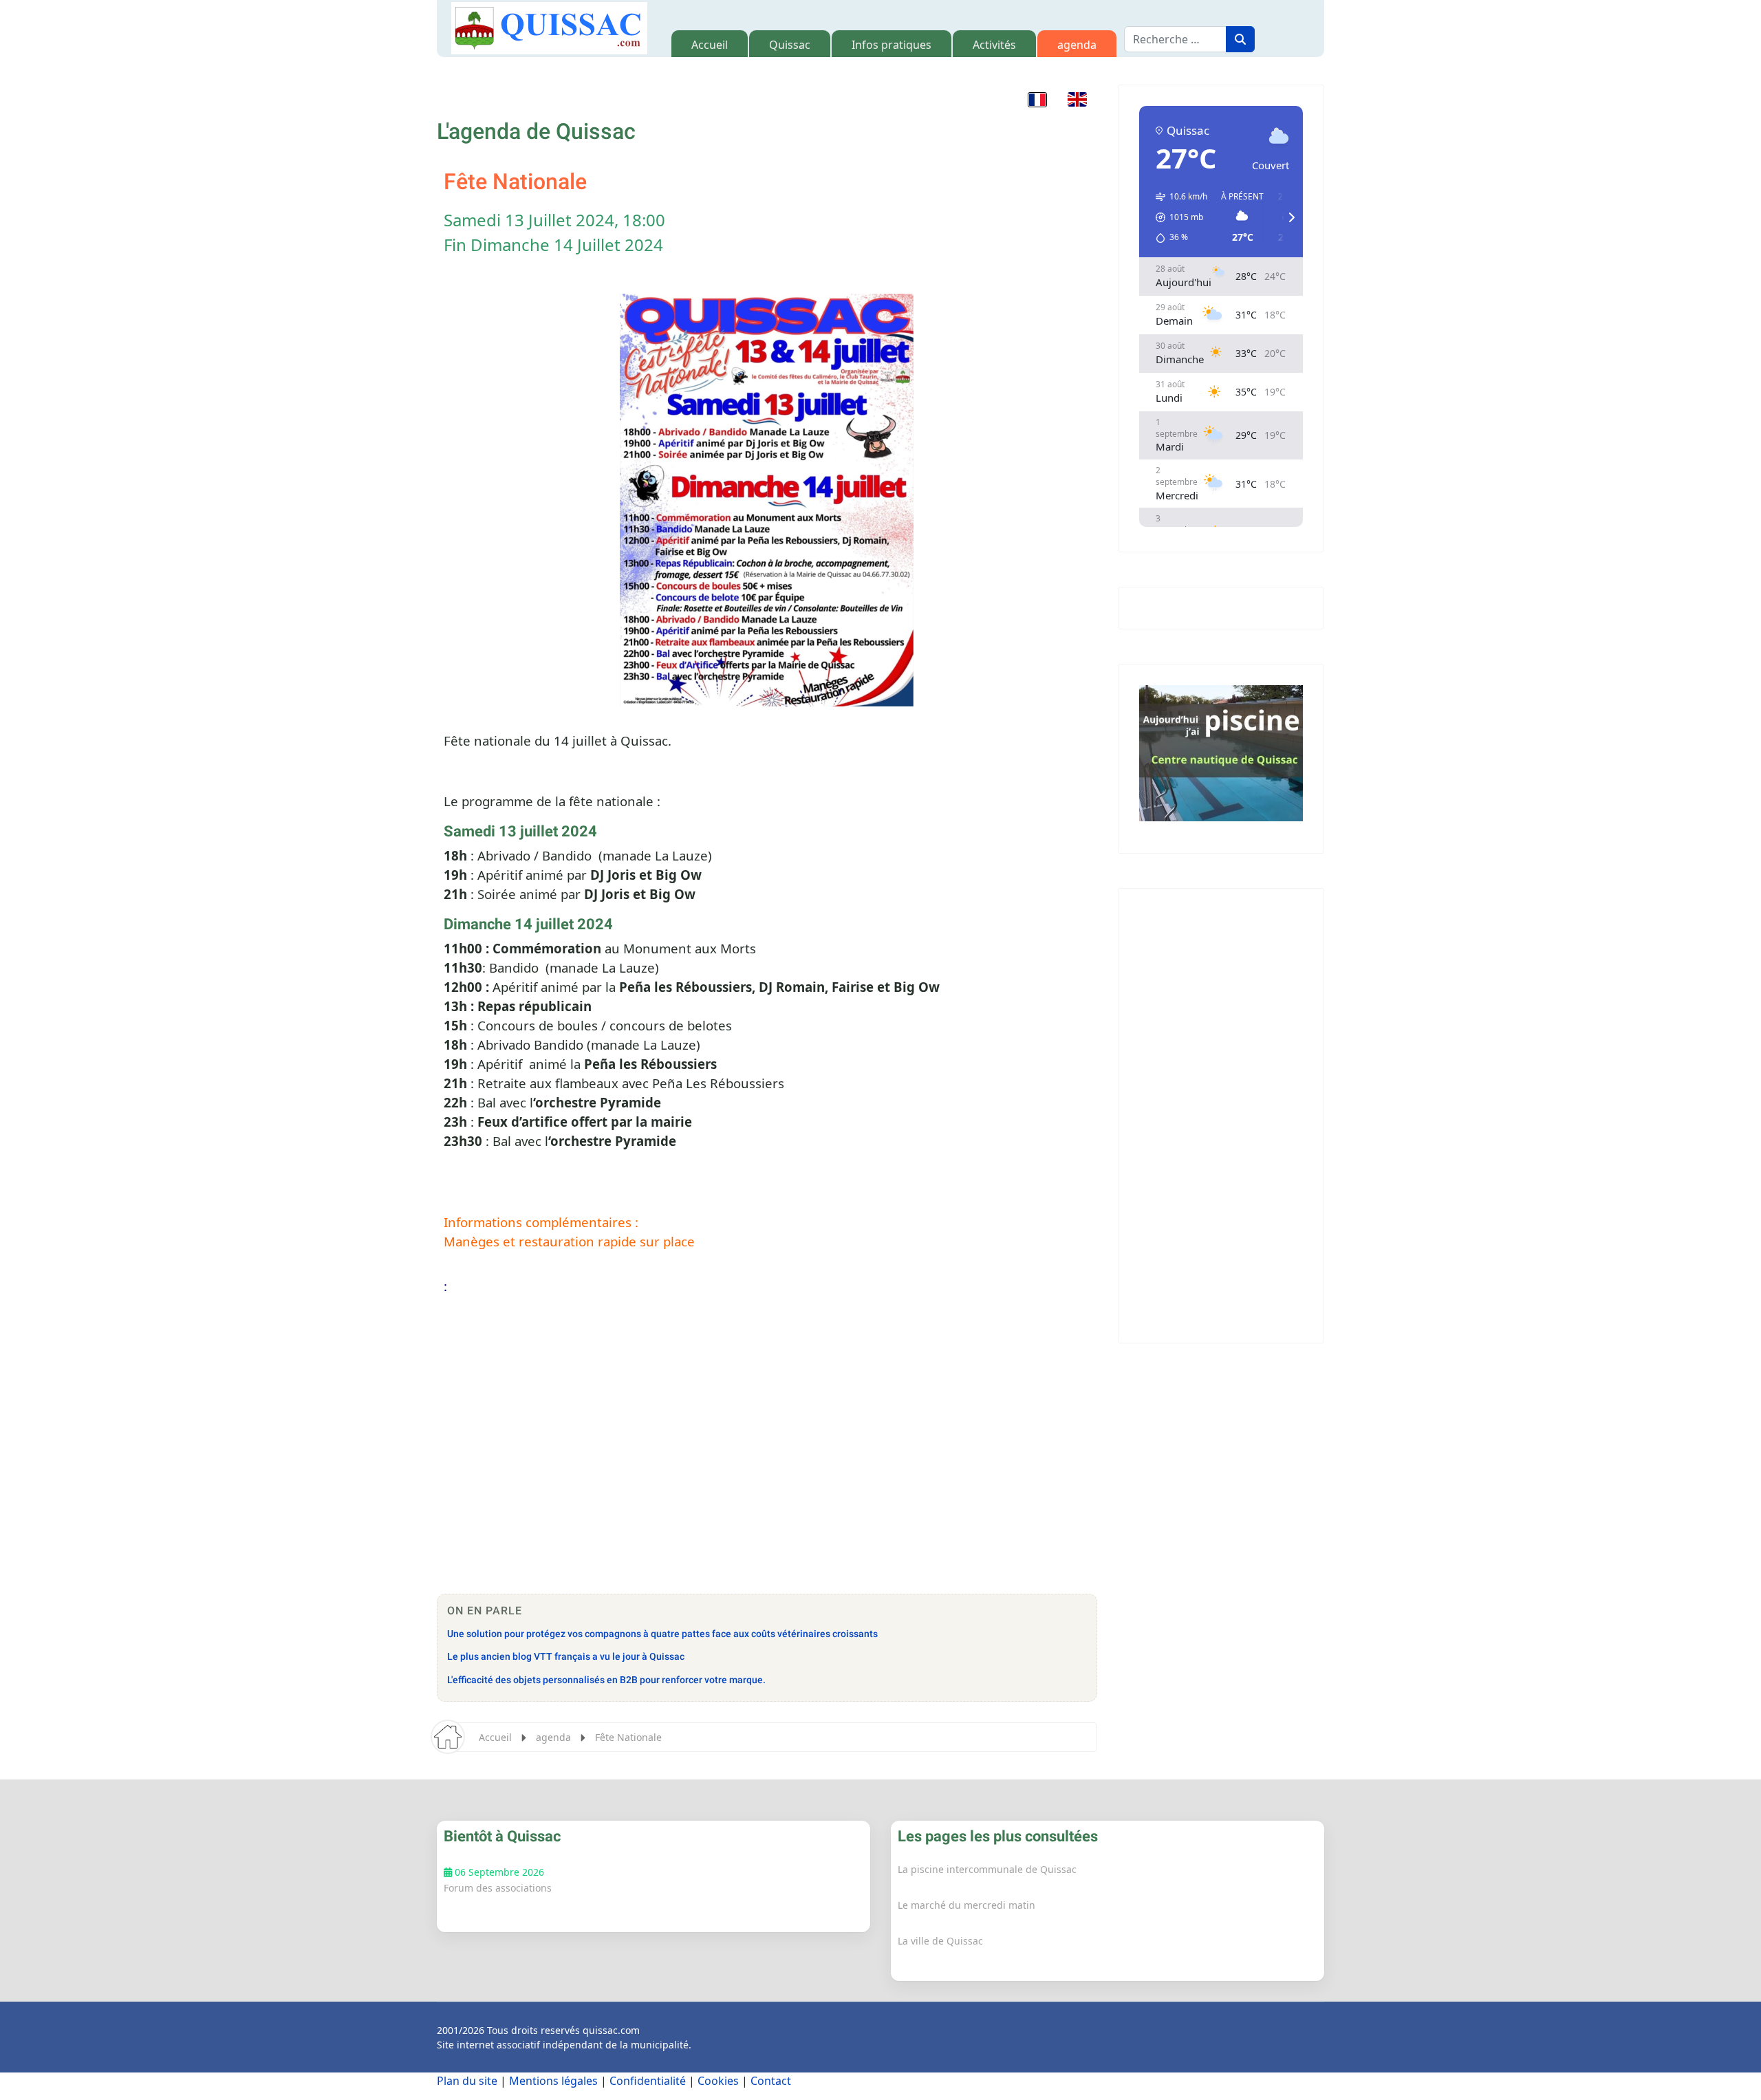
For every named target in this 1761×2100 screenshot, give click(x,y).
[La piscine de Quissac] (1221, 753)
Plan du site (467, 2081)
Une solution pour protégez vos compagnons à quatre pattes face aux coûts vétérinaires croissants (662, 1634)
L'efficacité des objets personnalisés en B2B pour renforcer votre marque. (606, 1680)
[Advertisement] (767, 1477)
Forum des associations (498, 1888)
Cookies (718, 2081)
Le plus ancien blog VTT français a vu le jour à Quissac (566, 1657)
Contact (771, 2081)
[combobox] (1175, 39)
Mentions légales (553, 2081)
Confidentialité (648, 2081)
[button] (1037, 99)
